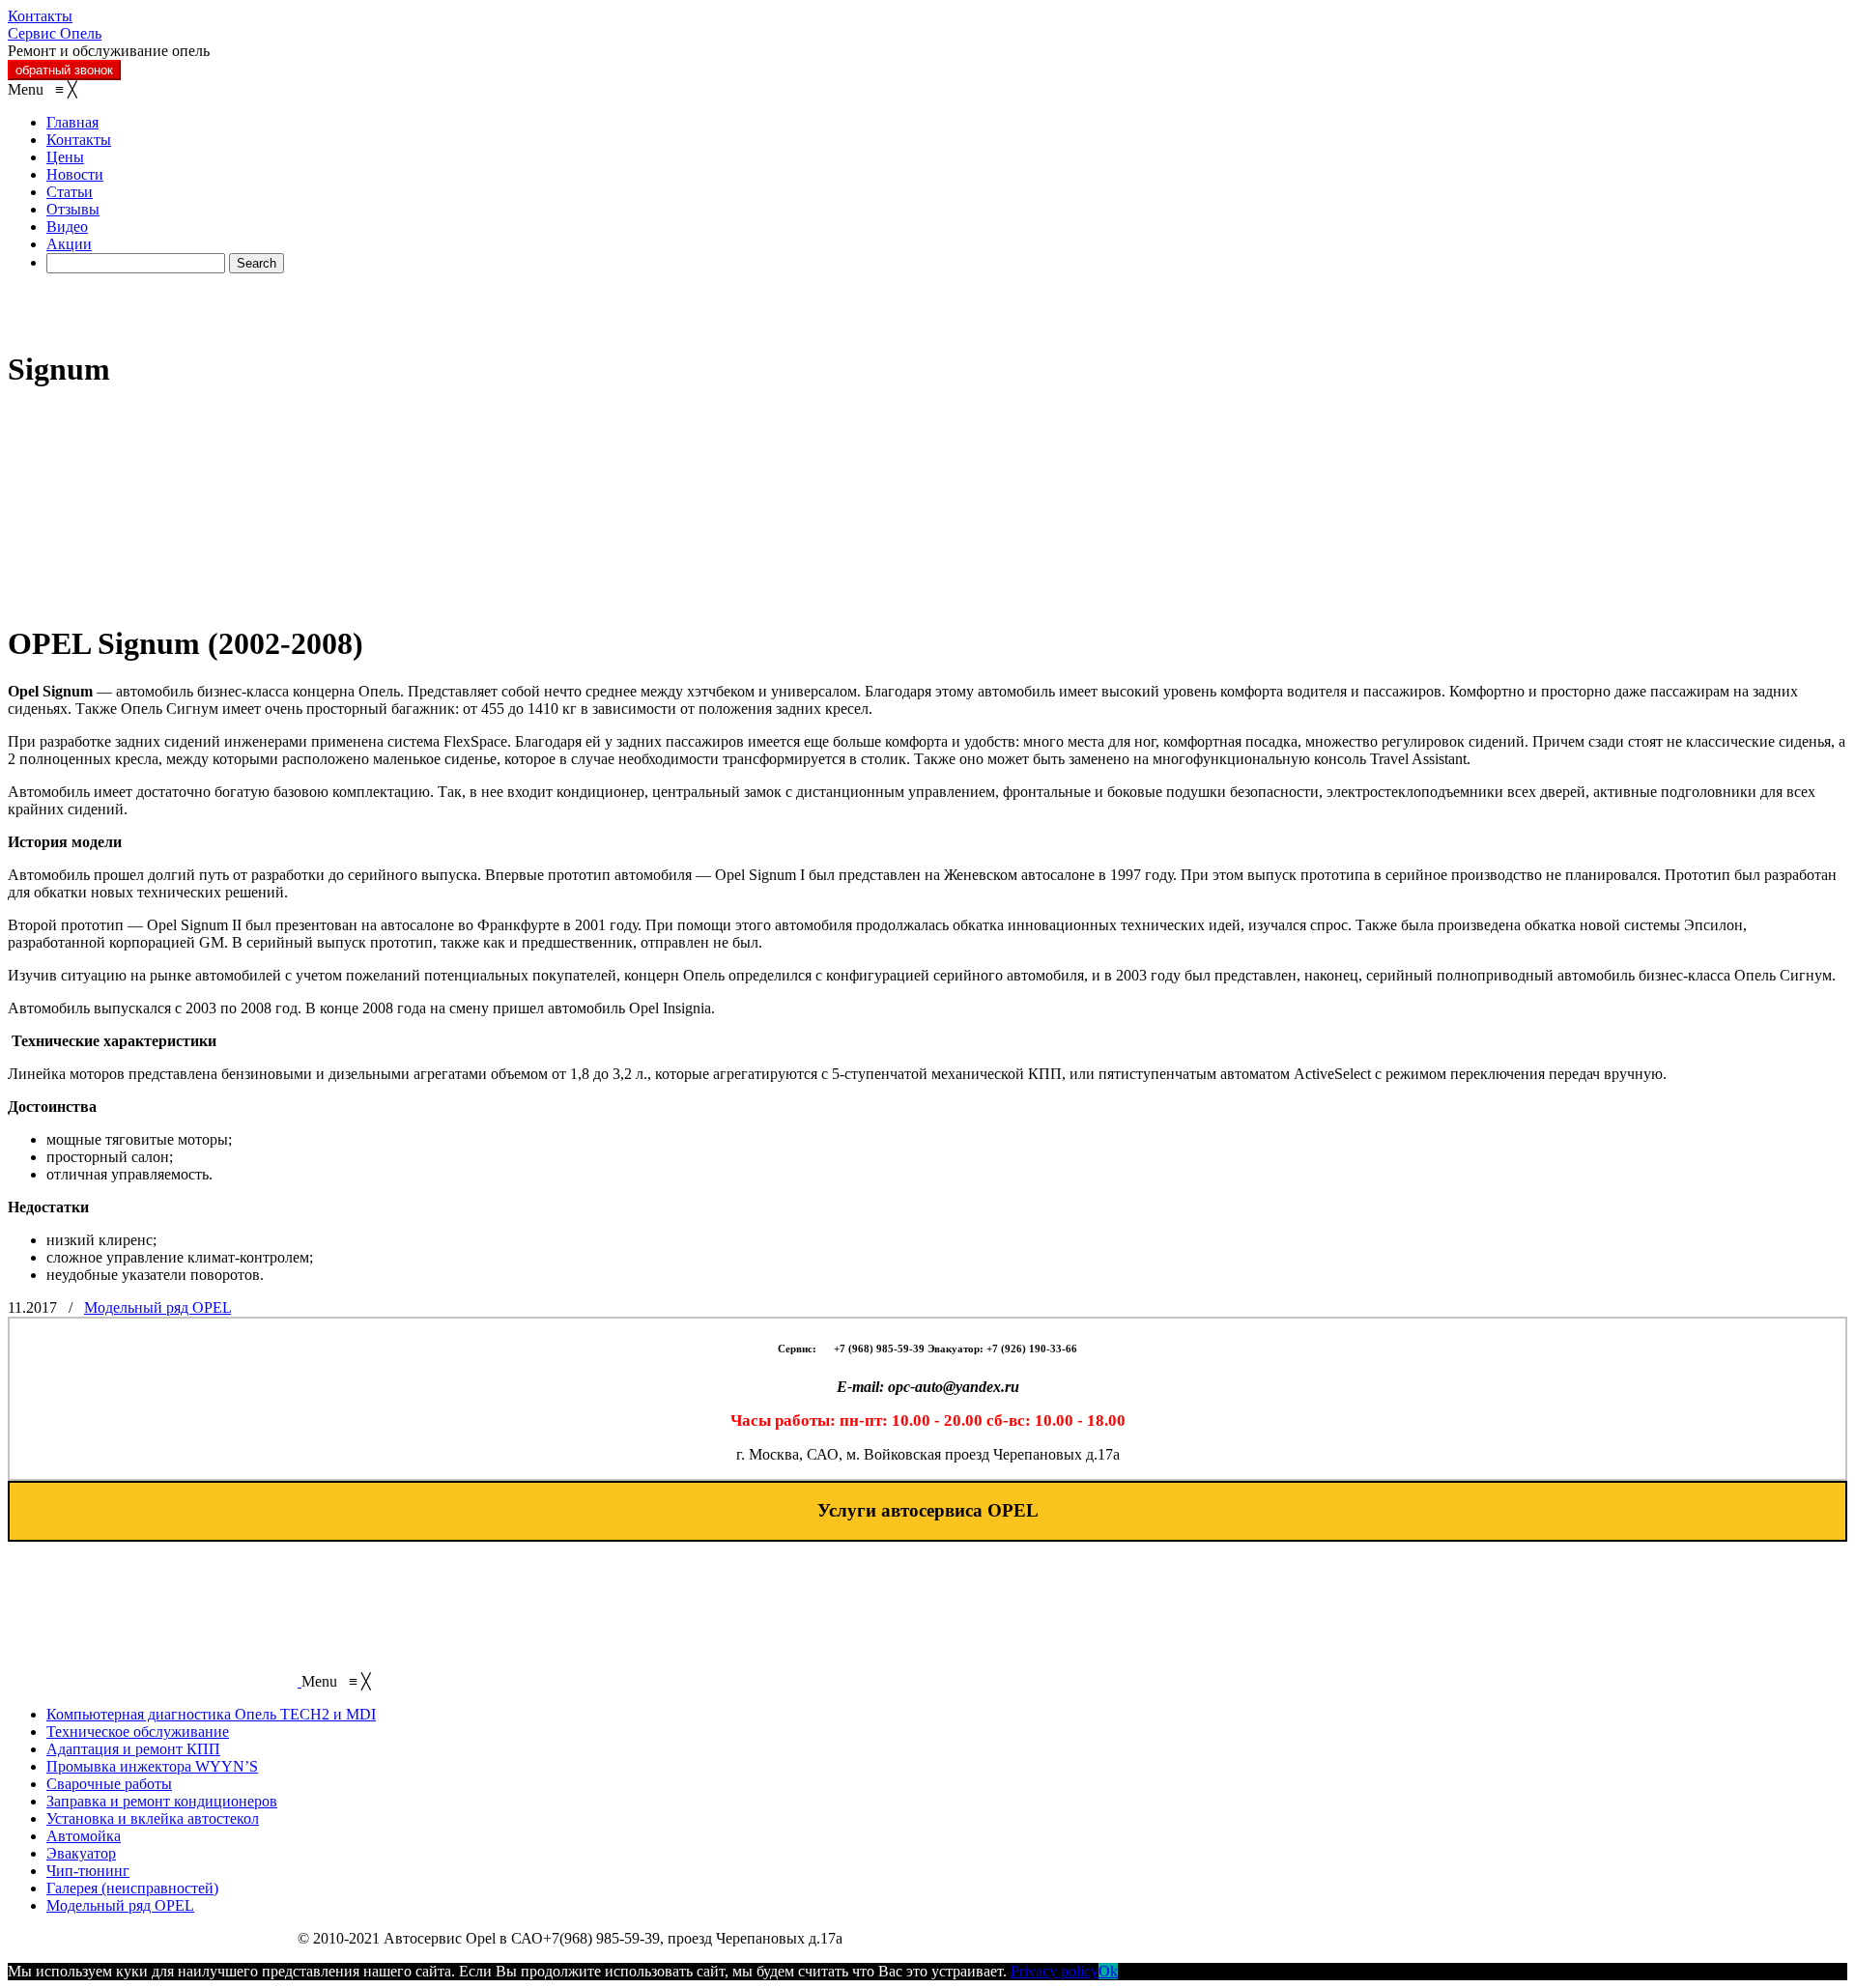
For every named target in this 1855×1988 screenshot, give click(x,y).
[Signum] (153, 596)
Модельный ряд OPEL (157, 1307)
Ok (1108, 1971)
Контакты (40, 16)
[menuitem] (72, 122)
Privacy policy (1055, 1971)
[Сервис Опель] (153, 322)
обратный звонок (64, 70)
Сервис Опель (55, 33)
